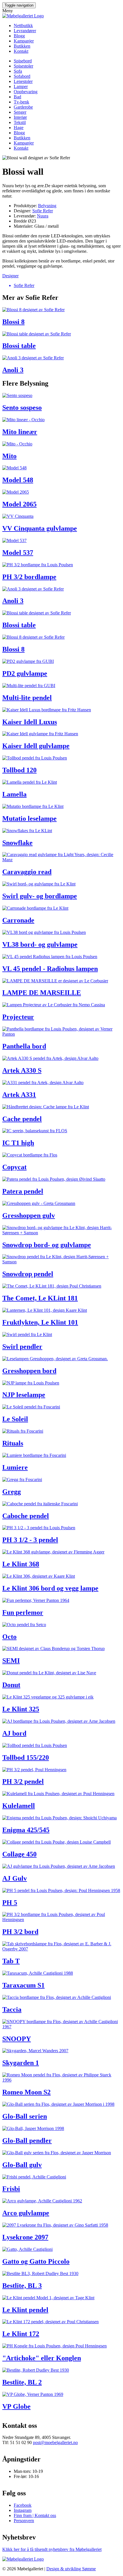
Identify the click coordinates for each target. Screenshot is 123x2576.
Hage (19, 128)
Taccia (12, 2009)
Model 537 (18, 553)
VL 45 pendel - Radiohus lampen (50, 969)
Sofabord (22, 76)
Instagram (23, 2510)
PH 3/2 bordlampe (29, 577)
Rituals (13, 1443)
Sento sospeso (22, 408)
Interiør (20, 117)
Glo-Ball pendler (27, 2141)
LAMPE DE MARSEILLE (42, 993)
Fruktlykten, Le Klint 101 (40, 1322)
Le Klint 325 (21, 1709)
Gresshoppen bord (29, 1371)
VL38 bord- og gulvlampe (40, 944)
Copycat (14, 1167)
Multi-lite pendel (27, 698)
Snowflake (17, 843)
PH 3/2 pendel (23, 1781)
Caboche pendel (26, 1516)
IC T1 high (18, 1143)
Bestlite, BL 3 (22, 2286)
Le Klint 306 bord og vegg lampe (50, 1588)
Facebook (23, 2505)
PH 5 (10, 1903)
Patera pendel (23, 1191)
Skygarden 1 (21, 2063)
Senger (20, 112)
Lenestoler (23, 81)
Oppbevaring (26, 92)
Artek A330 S (22, 1070)
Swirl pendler (22, 1347)
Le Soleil (15, 1419)
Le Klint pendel (25, 2310)
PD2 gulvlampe (25, 673)
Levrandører (25, 31)
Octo (9, 1637)
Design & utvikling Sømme (71, 2569)
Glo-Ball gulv (22, 2165)
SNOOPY (17, 2039)
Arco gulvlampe (26, 2213)
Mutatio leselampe (29, 818)
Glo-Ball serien (25, 2116)
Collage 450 (19, 1854)
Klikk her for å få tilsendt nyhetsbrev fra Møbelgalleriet (52, 2549)
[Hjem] (23, 16)
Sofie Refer (43, 211)
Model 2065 (19, 504)
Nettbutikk (23, 26)
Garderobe (23, 107)
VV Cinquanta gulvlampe (40, 528)
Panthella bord (24, 1046)
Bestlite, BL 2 (22, 2382)
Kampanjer (24, 41)
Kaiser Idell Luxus (30, 722)
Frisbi (11, 2189)
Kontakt (21, 51)
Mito (9, 456)
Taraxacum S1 (23, 1985)
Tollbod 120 (19, 770)
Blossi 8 (13, 322)
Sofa (18, 71)
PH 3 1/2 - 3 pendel (30, 1540)
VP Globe (16, 2406)
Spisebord (23, 61)
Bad (17, 97)
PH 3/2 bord (20, 1932)
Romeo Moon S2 (26, 2092)
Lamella (14, 794)
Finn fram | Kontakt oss (35, 2515)
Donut (11, 1685)
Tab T (11, 1961)
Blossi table (19, 346)
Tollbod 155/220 (26, 1758)
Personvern (24, 2521)
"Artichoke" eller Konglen (42, 2358)
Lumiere (15, 1467)
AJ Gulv (15, 1878)
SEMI (11, 1661)
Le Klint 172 (21, 2334)
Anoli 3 (13, 370)
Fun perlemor (23, 1612)
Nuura (43, 216)
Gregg (12, 1492)
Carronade (18, 920)
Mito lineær (20, 432)
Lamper (21, 86)
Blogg (19, 36)
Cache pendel (22, 1119)
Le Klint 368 (21, 1564)
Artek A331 (19, 1095)
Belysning (47, 206)
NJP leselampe (24, 1395)
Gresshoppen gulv (29, 1215)
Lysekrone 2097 (25, 2237)
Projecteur (18, 1017)
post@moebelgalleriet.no (55, 2442)
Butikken (22, 46)
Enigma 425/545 (26, 1830)
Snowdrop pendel (28, 1274)
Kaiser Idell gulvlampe (36, 746)
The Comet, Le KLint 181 (40, 1298)
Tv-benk (21, 102)
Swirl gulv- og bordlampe (40, 896)
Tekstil (20, 122)
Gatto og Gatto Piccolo (36, 2261)
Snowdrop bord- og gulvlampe (47, 1245)
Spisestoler (23, 66)
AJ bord (14, 1733)
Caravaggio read (27, 872)
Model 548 (18, 480)
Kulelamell (19, 1806)
